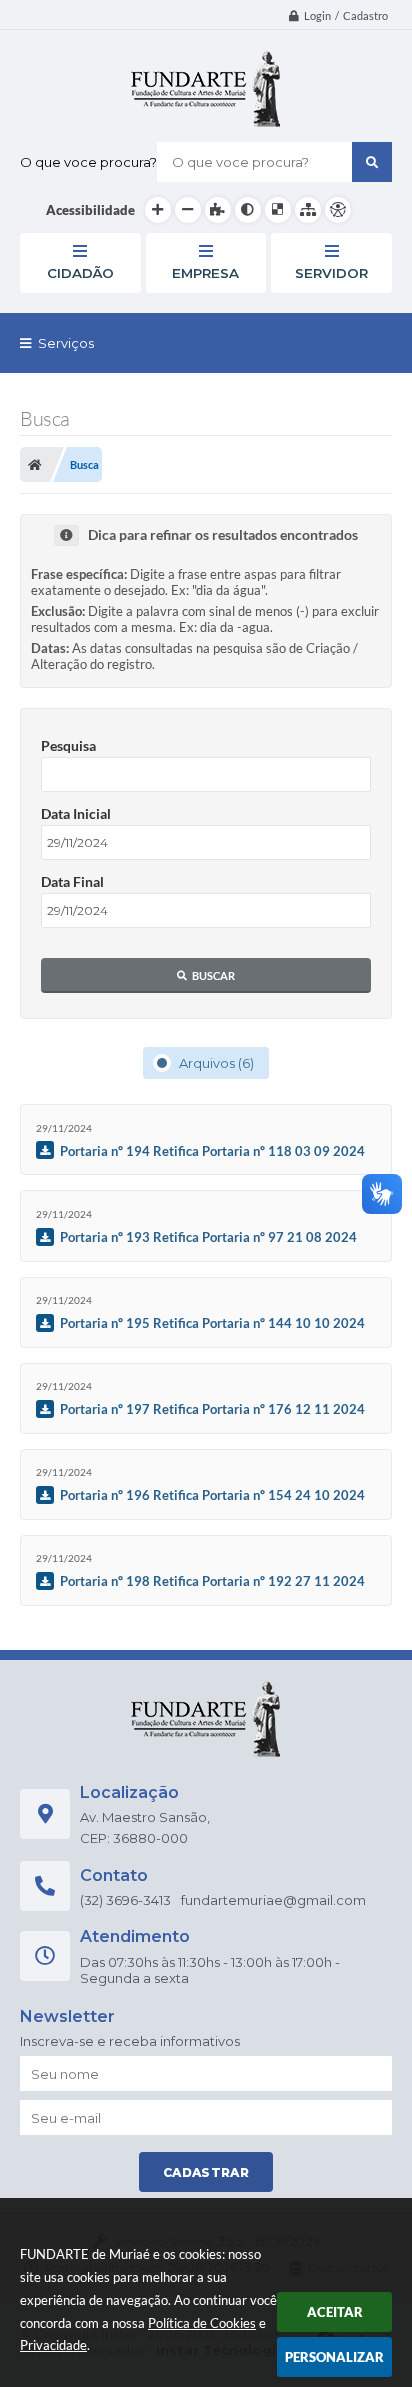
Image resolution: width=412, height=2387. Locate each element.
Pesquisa (68, 745)
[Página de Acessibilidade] (338, 210)
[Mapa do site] (308, 210)
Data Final (72, 881)
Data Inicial (76, 813)
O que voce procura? (88, 162)
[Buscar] (372, 162)
